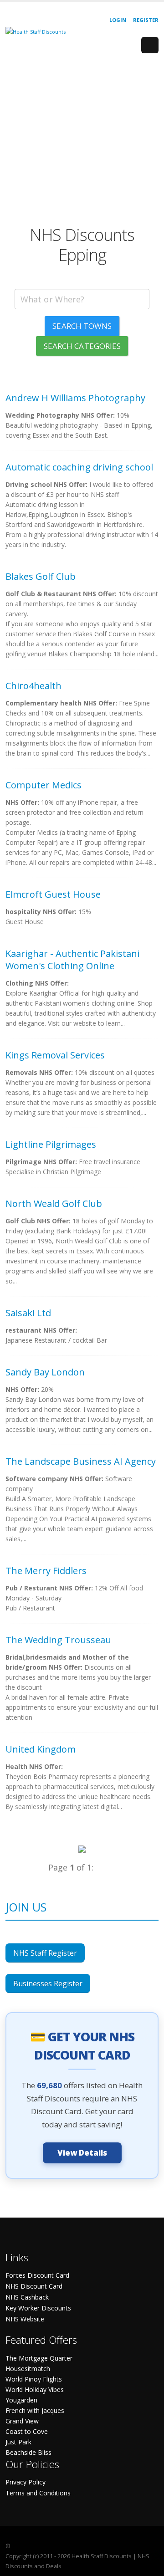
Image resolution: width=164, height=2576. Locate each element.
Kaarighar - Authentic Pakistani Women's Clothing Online (72, 960)
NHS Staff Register (45, 1953)
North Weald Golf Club (54, 1204)
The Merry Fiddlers (46, 1571)
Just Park (18, 2442)
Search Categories (82, 346)
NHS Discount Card (34, 2286)
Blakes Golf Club (41, 576)
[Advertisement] (82, 143)
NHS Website (25, 2319)
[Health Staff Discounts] (36, 31)
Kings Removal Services (55, 1055)
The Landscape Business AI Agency (81, 1461)
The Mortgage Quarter (39, 2358)
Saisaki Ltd (28, 1313)
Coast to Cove (27, 2431)
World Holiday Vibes (35, 2389)
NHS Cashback (27, 2297)
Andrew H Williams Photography (75, 398)
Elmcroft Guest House (53, 894)
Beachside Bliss (28, 2452)
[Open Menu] (150, 45)
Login (118, 20)
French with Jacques (35, 2410)
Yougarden (21, 2400)
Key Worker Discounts (38, 2308)
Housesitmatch (28, 2369)
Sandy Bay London (45, 1372)
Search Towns (82, 326)
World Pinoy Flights (34, 2379)
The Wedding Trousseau (58, 1640)
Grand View (22, 2421)
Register (146, 20)
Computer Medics (44, 785)
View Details (82, 2153)
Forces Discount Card (37, 2275)
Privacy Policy (26, 2482)
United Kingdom (41, 1749)
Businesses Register (48, 1983)
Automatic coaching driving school (79, 467)
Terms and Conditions (38, 2493)
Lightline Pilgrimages (51, 1144)
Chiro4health (33, 686)
